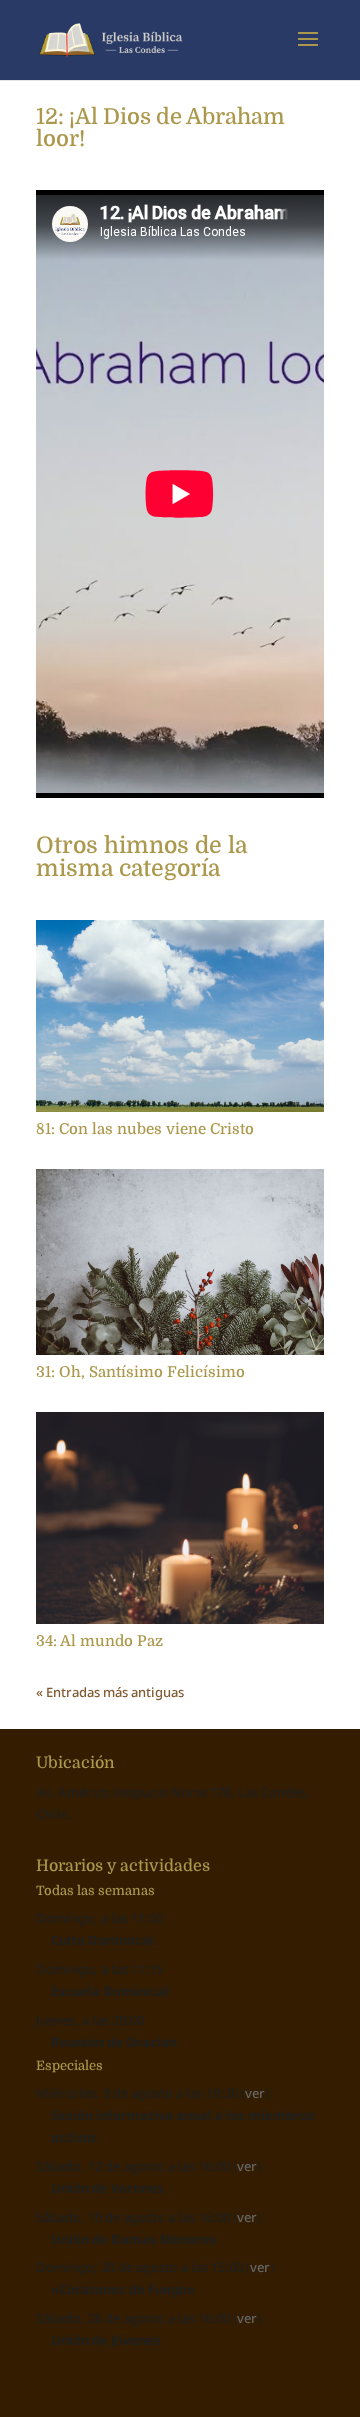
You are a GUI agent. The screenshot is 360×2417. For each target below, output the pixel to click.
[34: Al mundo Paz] (180, 1518)
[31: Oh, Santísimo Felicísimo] (180, 1262)
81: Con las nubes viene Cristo (145, 1129)
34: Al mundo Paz (99, 1641)
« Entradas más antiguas (110, 1692)
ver (255, 2093)
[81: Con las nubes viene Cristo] (180, 1016)
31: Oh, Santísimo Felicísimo (140, 1372)
